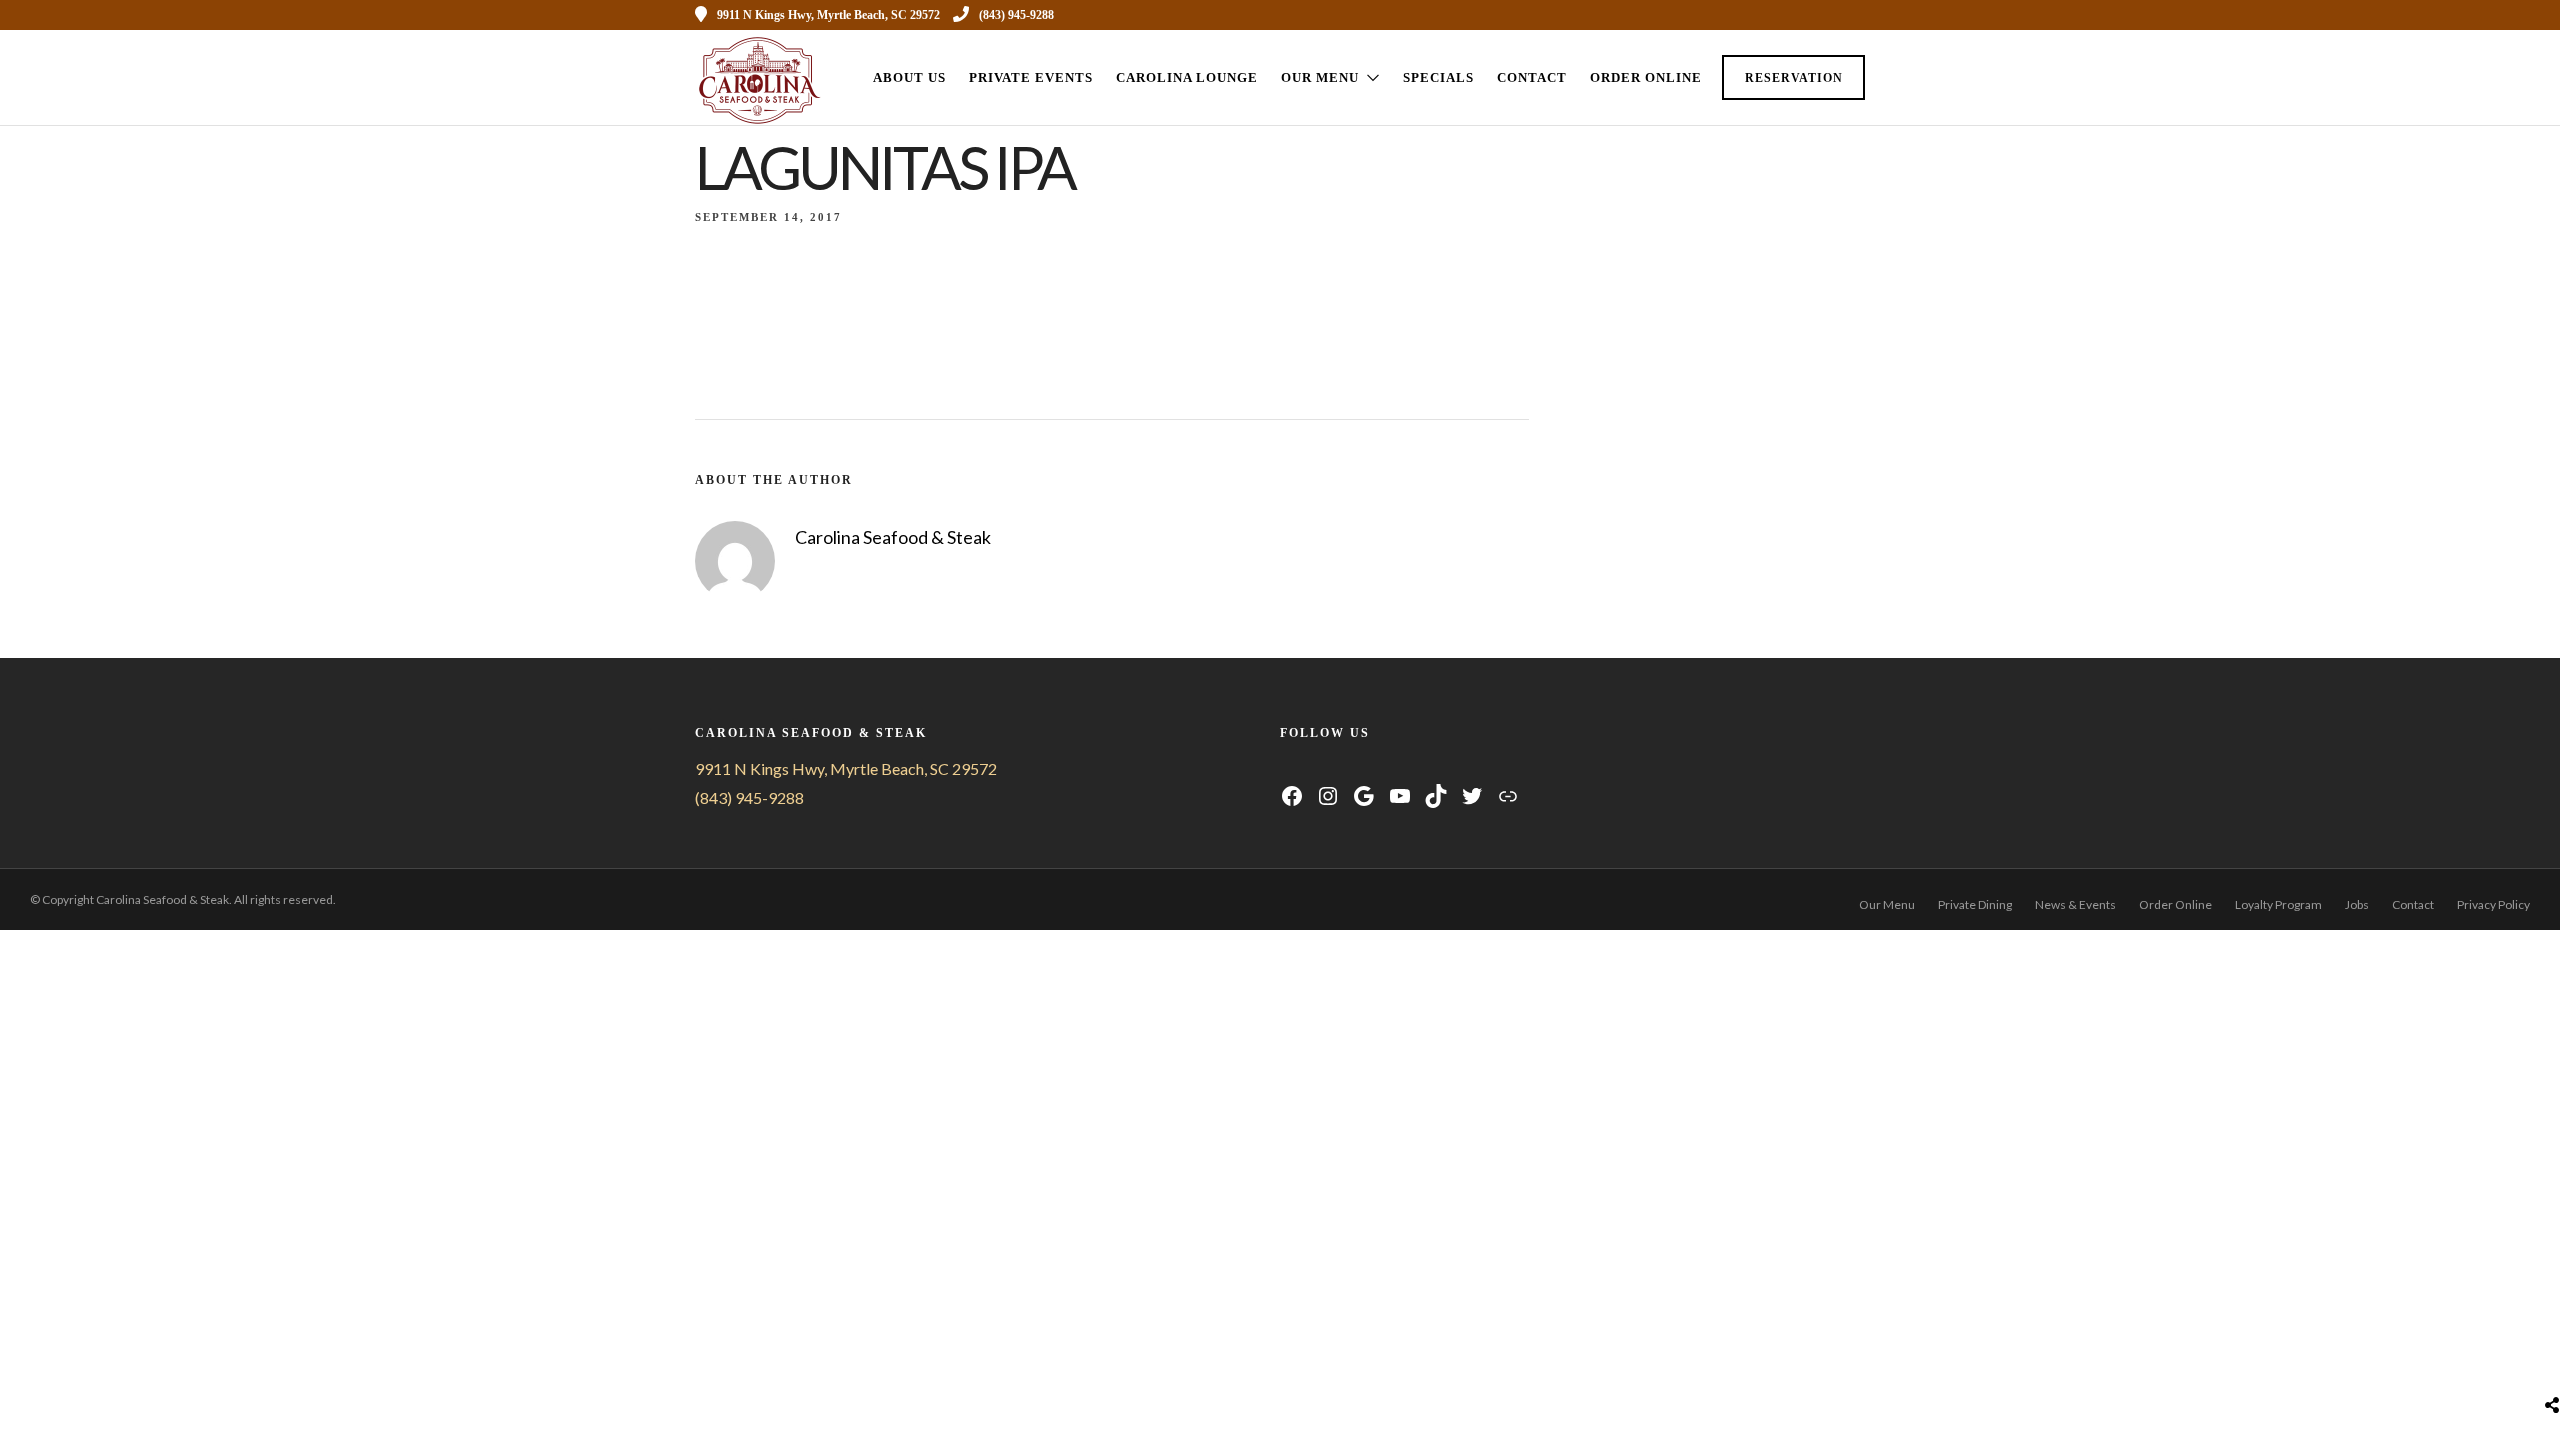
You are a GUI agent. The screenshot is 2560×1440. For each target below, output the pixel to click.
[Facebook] (1289, 768)
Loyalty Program (2278, 904)
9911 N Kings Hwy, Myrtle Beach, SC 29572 (846, 768)
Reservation (1794, 78)
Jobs (2357, 904)
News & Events (2075, 904)
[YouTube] (1339, 768)
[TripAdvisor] (1364, 768)
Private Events (1031, 77)
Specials (1438, 77)
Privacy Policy (2493, 904)
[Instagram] (1804, 15)
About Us (909, 77)
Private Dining (1975, 904)
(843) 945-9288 (1016, 15)
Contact (1532, 77)
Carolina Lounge (1187, 77)
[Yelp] (1858, 15)
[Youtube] (1777, 15)
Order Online (1646, 77)
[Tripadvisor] (1831, 15)
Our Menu (1320, 77)
